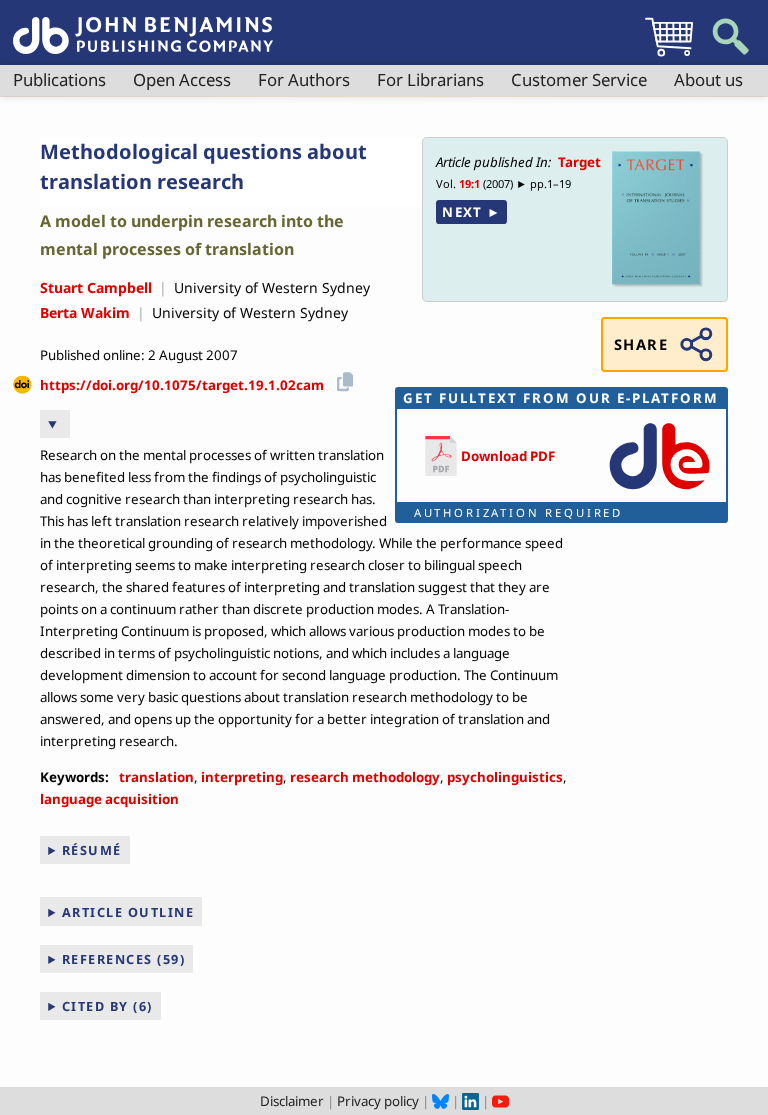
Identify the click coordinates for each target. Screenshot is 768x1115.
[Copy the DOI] (341, 378)
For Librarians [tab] (430, 79)
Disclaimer (292, 1101)
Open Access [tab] (182, 79)
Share (641, 344)
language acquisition (109, 799)
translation (156, 777)
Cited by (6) (107, 1006)
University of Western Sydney (272, 287)
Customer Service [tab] (579, 79)
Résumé (92, 850)
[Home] (143, 24)
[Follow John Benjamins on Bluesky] (440, 1101)
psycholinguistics (505, 777)
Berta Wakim (85, 312)
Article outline (128, 912)
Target (579, 162)
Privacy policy (378, 1101)
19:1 (469, 183)
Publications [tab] (59, 79)
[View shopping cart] (669, 56)
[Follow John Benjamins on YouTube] (500, 1101)
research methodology (365, 777)
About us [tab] (708, 79)
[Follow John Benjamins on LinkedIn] (470, 1101)
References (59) (124, 959)
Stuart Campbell (96, 287)
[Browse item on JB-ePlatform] (659, 491)
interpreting (242, 777)
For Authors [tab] (304, 79)
